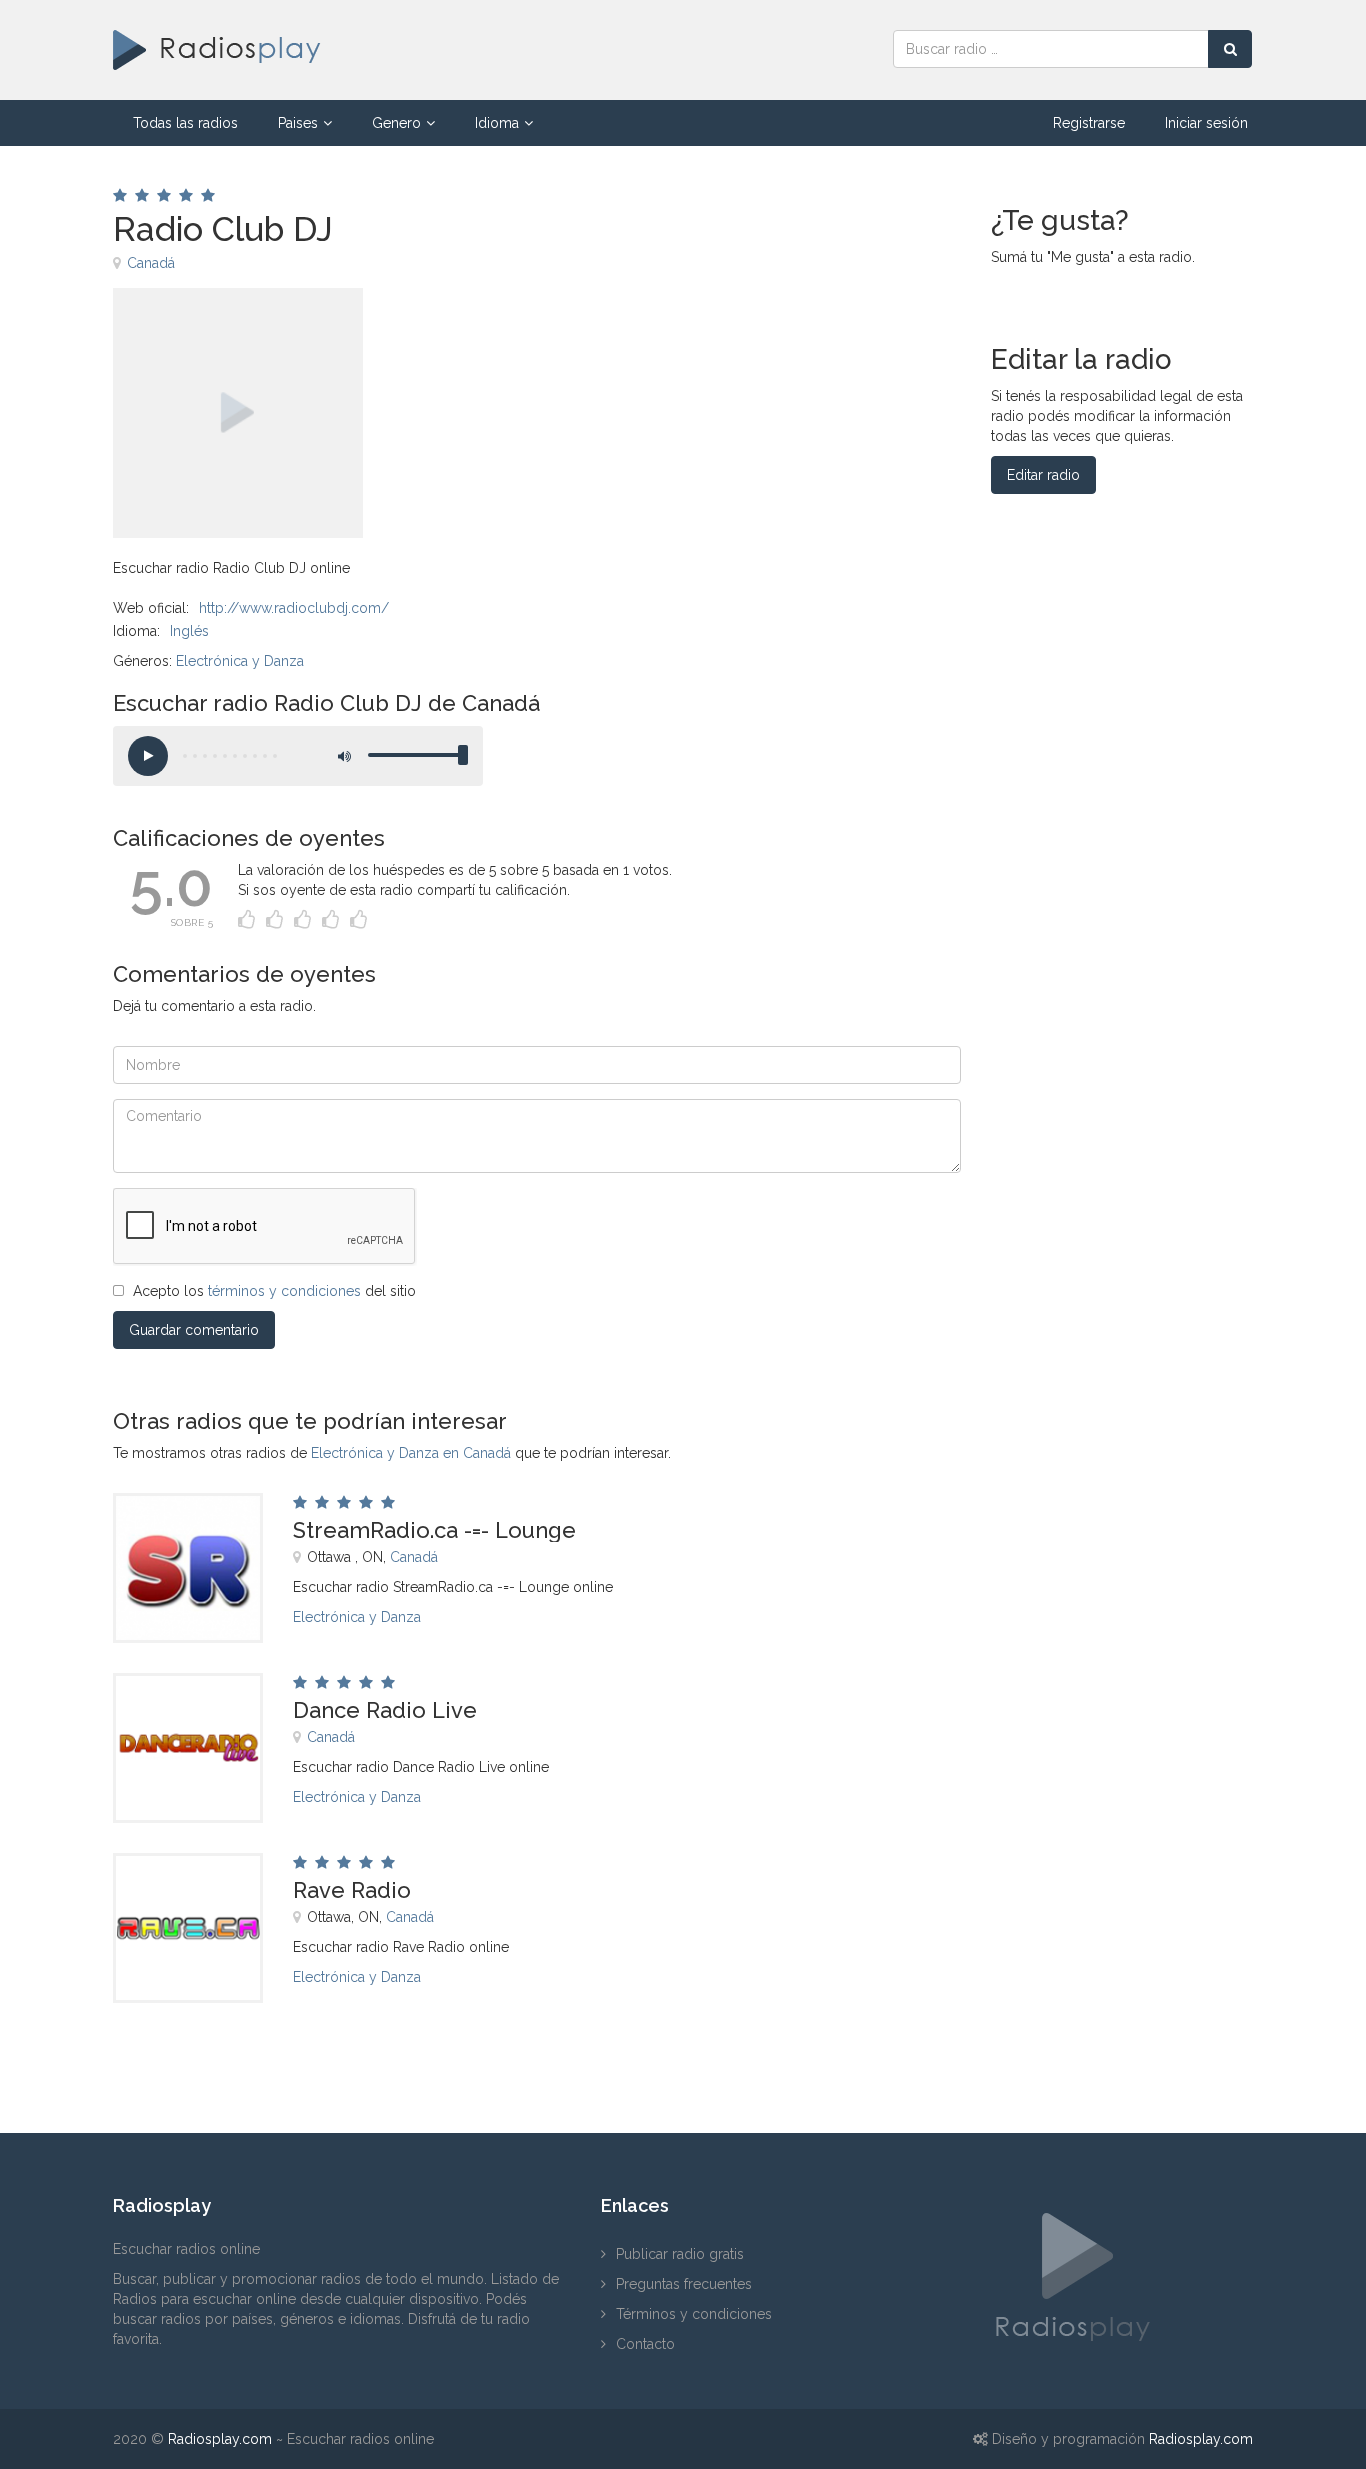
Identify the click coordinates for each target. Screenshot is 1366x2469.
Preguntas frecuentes (684, 2284)
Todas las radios (185, 123)
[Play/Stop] (148, 756)
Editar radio (1043, 475)
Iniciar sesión (1206, 123)
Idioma (497, 123)
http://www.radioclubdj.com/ (294, 608)
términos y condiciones (284, 1291)
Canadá (151, 263)
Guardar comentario (194, 1330)
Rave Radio (352, 1890)
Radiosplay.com (220, 2439)
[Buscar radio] (1230, 49)
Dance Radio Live (385, 1710)
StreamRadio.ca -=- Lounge (434, 1530)
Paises (298, 123)
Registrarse (1089, 123)
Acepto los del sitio (274, 1291)
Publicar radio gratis (680, 2254)
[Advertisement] (652, 333)
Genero (396, 123)
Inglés (189, 631)
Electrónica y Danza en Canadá (411, 1453)
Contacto (645, 2344)
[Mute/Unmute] (343, 756)
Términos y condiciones (694, 2314)
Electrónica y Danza (240, 661)
